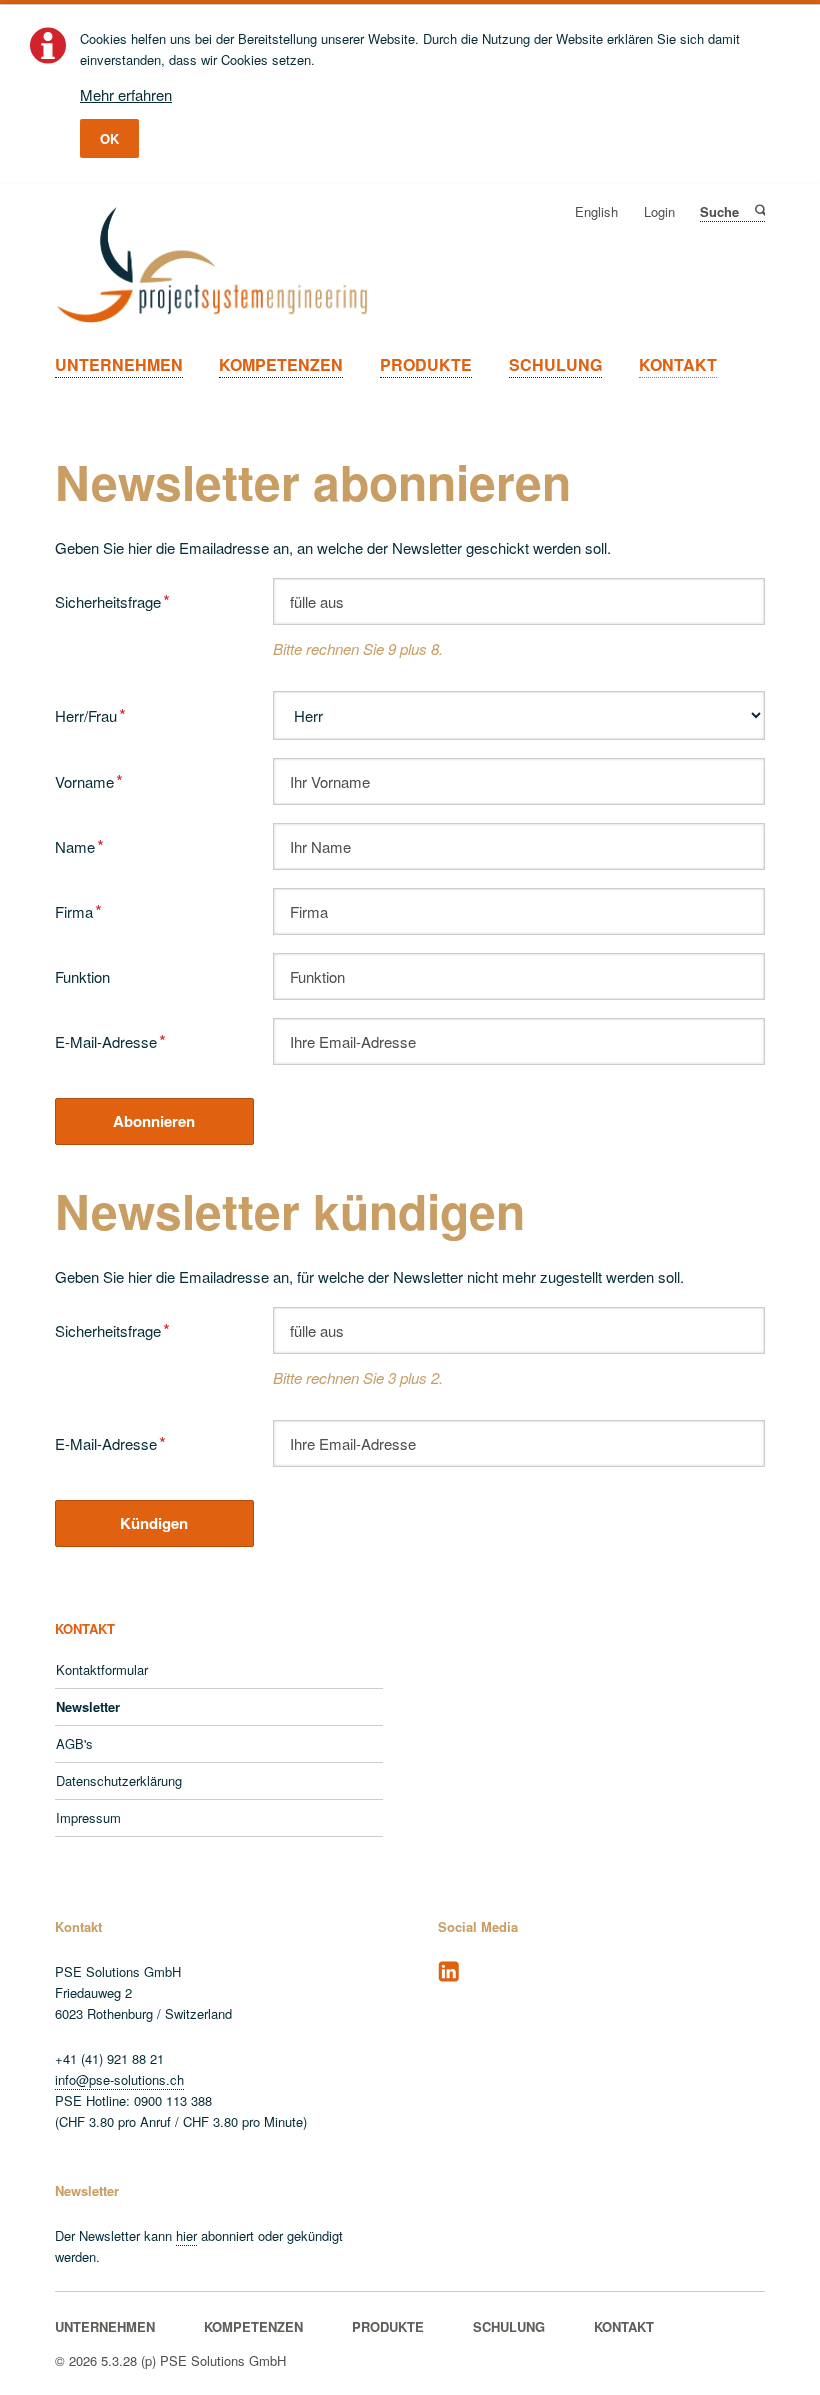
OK (109, 138)
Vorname (89, 779)
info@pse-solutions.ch (119, 2079)
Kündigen (154, 1523)
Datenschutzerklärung (119, 1780)
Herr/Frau (90, 713)
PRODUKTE (426, 364)
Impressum (88, 1817)
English (596, 212)
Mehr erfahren (126, 94)
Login (659, 212)
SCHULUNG (555, 364)
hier (186, 2235)
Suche (758, 211)
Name (86, 844)
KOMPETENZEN (281, 364)
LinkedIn (449, 1972)
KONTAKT (678, 364)
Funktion (82, 976)
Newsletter (88, 1706)
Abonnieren (154, 1121)
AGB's (74, 1743)
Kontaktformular (102, 1669)
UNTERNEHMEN (119, 364)
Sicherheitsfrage (112, 599)
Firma (86, 909)
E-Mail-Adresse (110, 1039)
